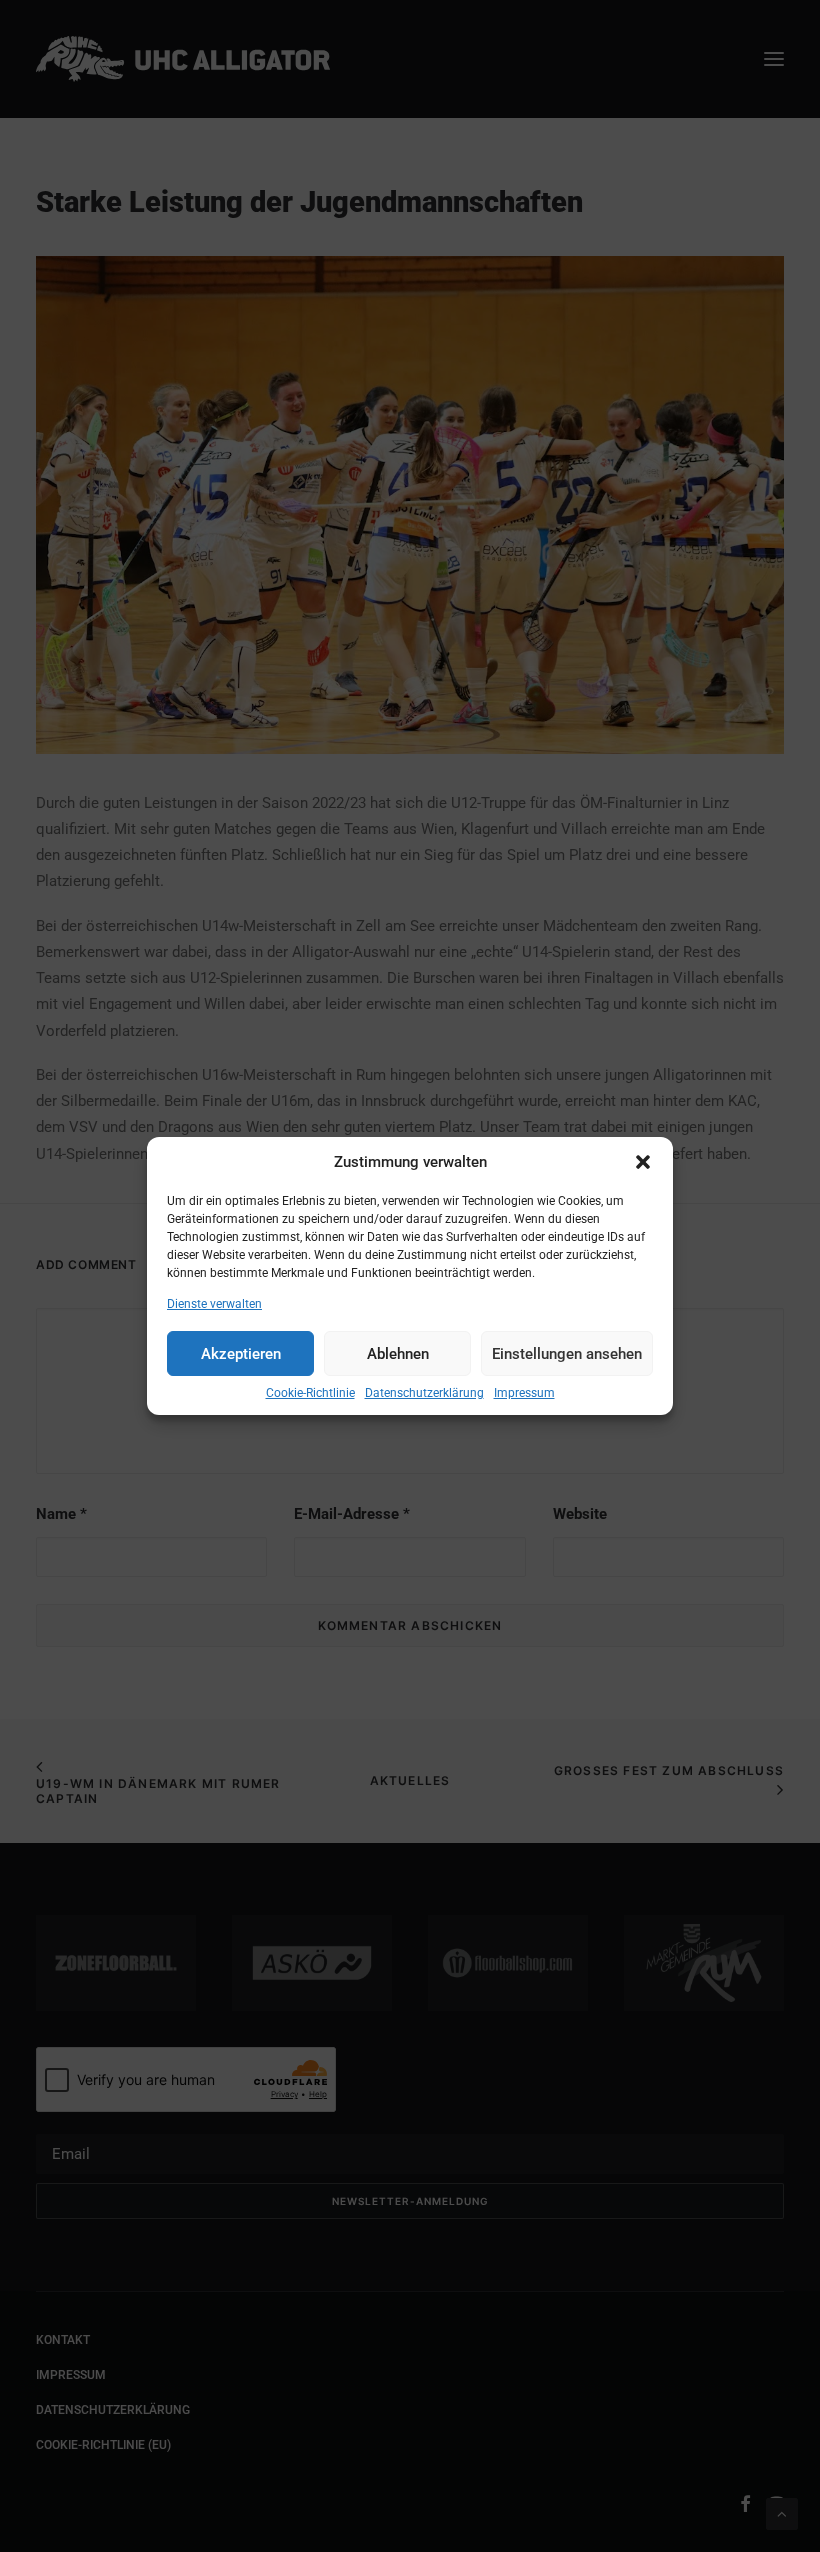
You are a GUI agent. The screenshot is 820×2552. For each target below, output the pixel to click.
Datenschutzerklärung (424, 1393)
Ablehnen (398, 1354)
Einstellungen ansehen (567, 1354)
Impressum (524, 1393)
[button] (643, 1162)
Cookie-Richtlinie (310, 1393)
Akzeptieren (241, 1354)
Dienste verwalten (214, 1304)
